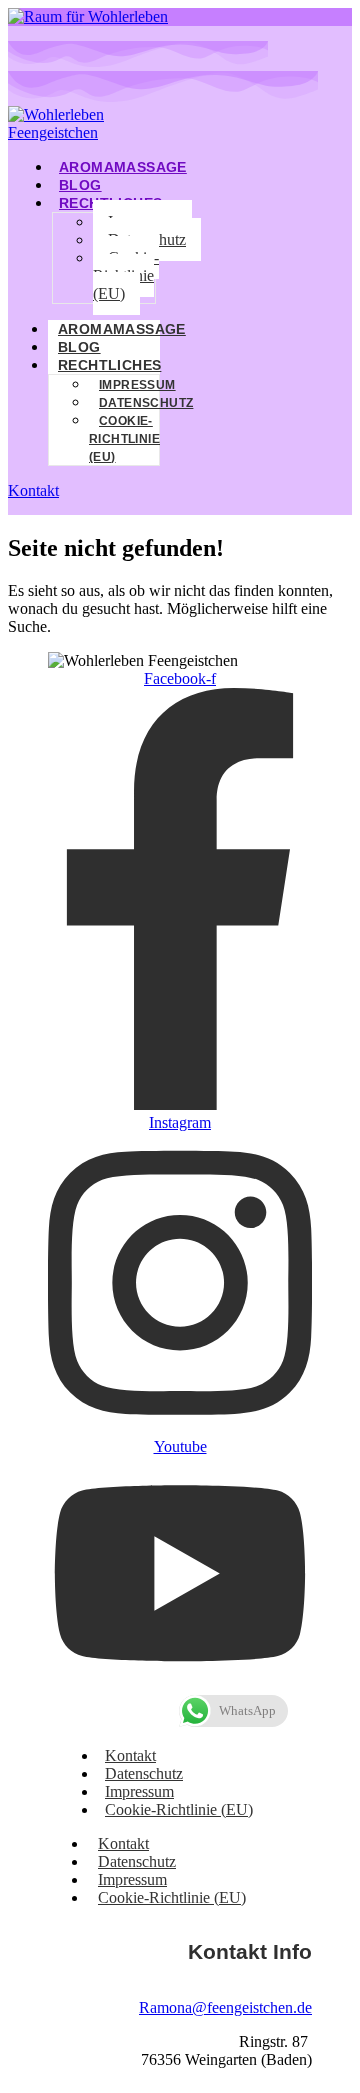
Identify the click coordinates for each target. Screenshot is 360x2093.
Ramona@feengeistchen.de (225, 2007)
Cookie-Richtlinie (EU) (126, 275)
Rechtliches (109, 365)
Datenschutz (146, 403)
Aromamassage (123, 167)
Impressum (137, 385)
